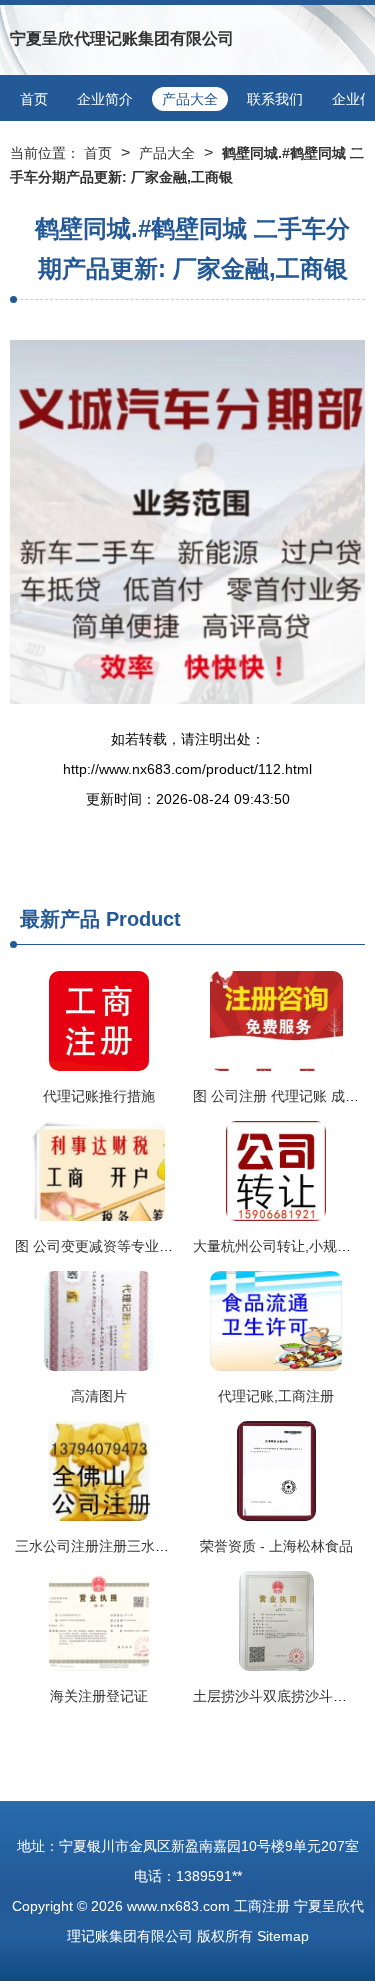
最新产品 (60, 919)
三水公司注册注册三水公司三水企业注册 (141, 1546)
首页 (34, 99)
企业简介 (105, 99)
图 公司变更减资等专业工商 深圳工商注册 (145, 1246)
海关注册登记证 (99, 1696)
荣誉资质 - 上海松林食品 (276, 1546)
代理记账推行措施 (99, 1096)
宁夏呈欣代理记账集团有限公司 (122, 38)
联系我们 (275, 99)
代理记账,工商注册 (276, 1396)
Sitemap (283, 1936)
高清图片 (99, 1396)
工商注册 (262, 1906)
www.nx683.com (178, 1906)
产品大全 (190, 99)
